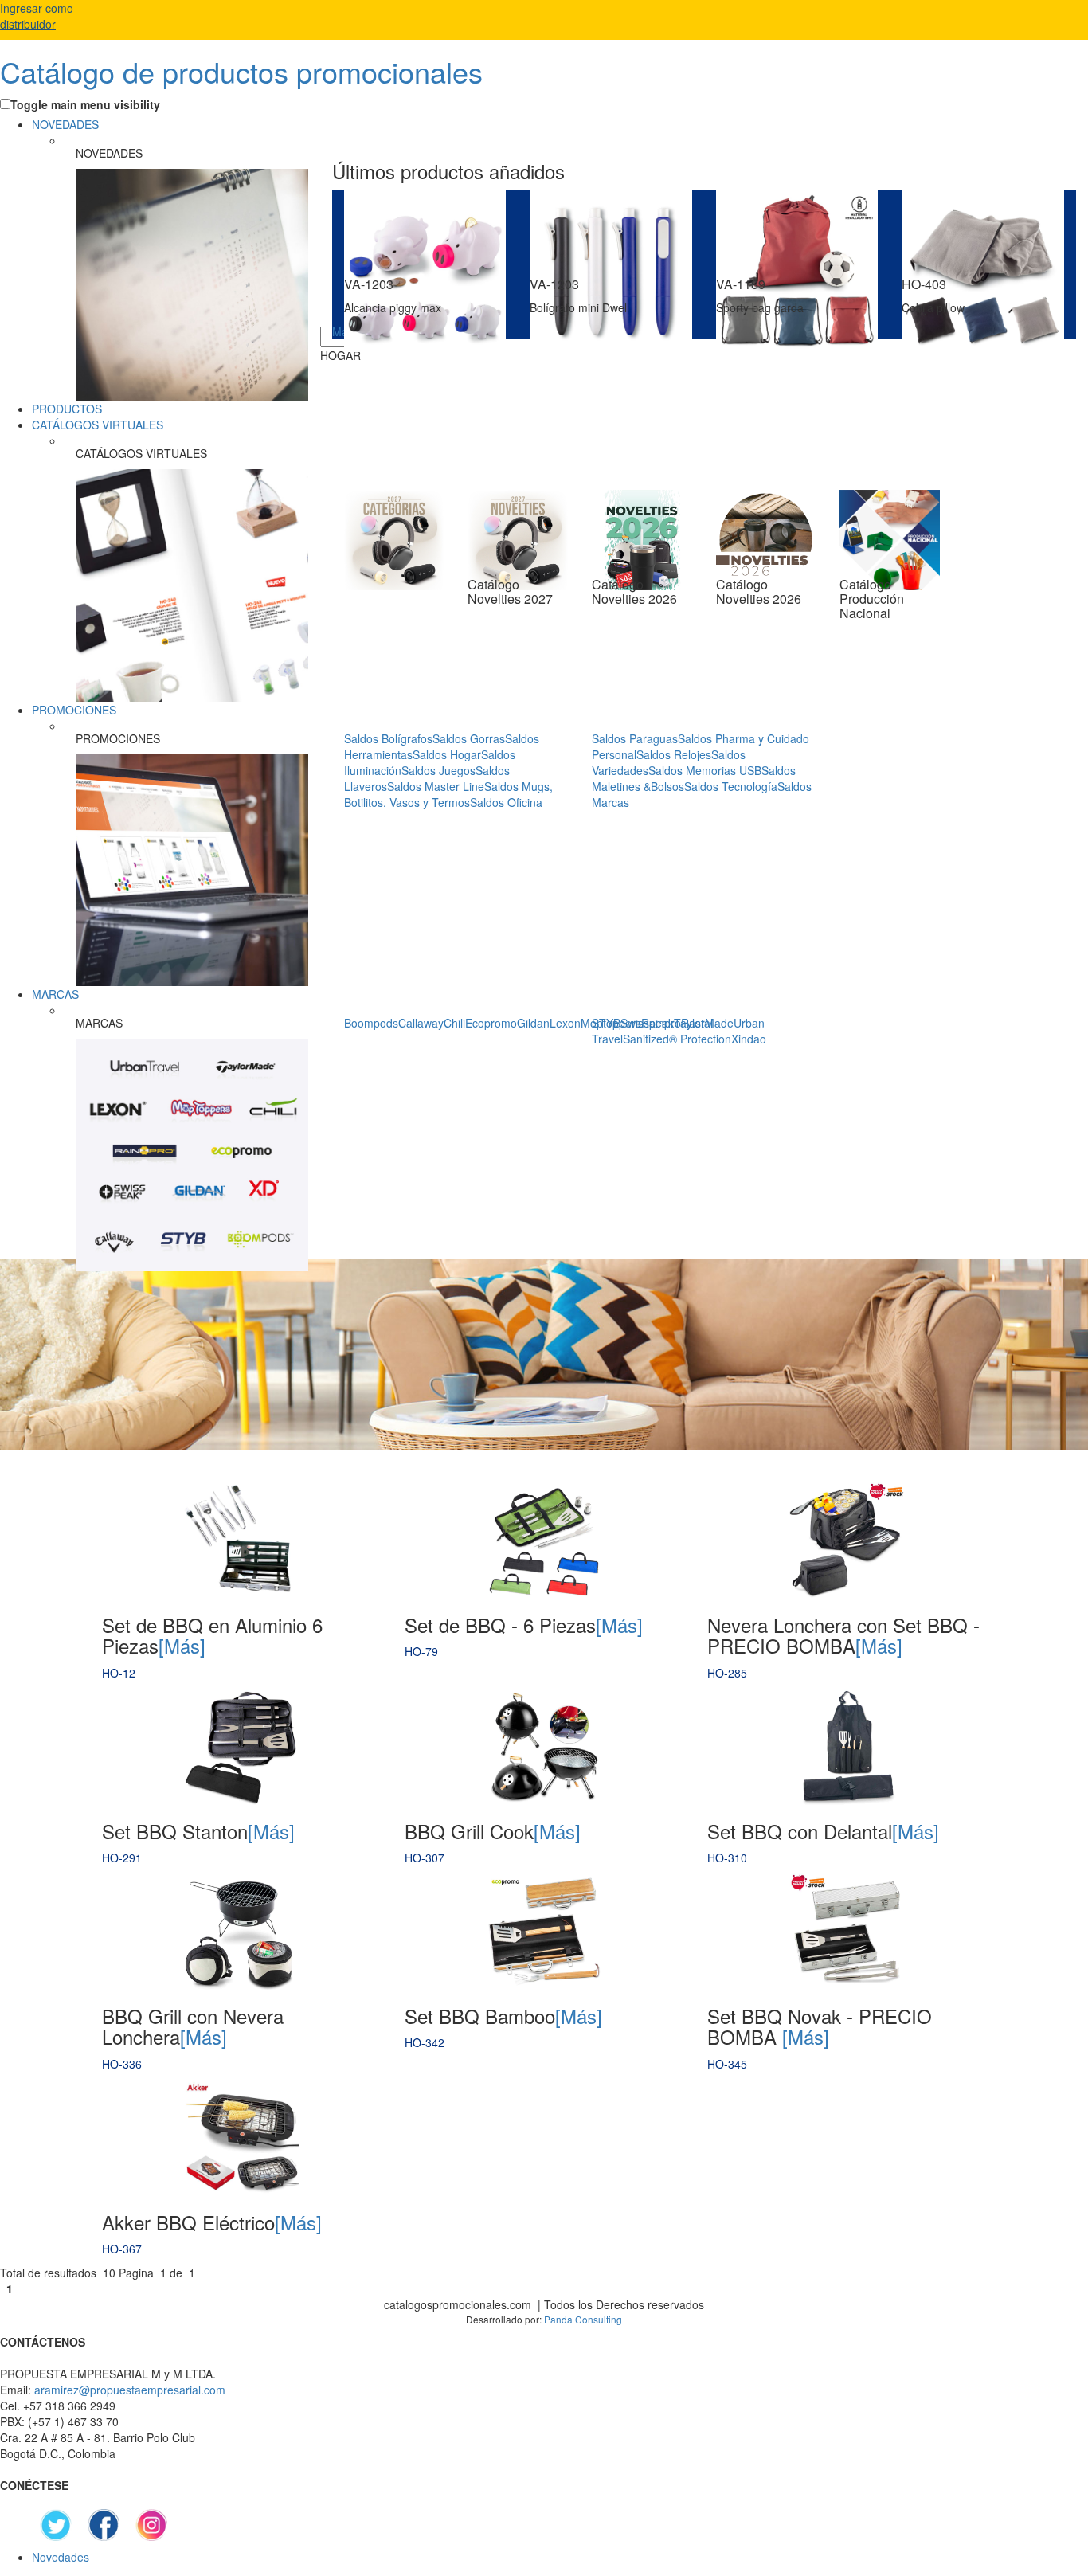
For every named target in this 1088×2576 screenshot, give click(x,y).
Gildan (533, 1023)
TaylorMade (704, 1023)
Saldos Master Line (436, 786)
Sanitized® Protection (677, 1039)
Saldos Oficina (506, 802)
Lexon (565, 1023)
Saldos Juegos (438, 770)
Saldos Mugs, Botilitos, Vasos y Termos (448, 794)
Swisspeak (647, 1023)
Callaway (421, 1023)
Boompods (371, 1023)
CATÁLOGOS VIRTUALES (98, 425)
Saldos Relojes (674, 754)
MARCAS (55, 994)
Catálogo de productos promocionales (241, 71)
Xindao (749, 1039)
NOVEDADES (65, 124)
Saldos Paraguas (635, 738)
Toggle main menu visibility (85, 104)
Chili (454, 1023)
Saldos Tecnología (731, 786)
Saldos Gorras (469, 738)
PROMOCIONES (74, 710)
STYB (606, 1023)
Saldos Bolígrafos (388, 738)
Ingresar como (37, 16)
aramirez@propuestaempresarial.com (130, 2390)
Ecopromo (491, 1023)
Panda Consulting (583, 2319)
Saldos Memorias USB (705, 770)
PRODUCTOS (67, 409)
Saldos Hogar (447, 754)
